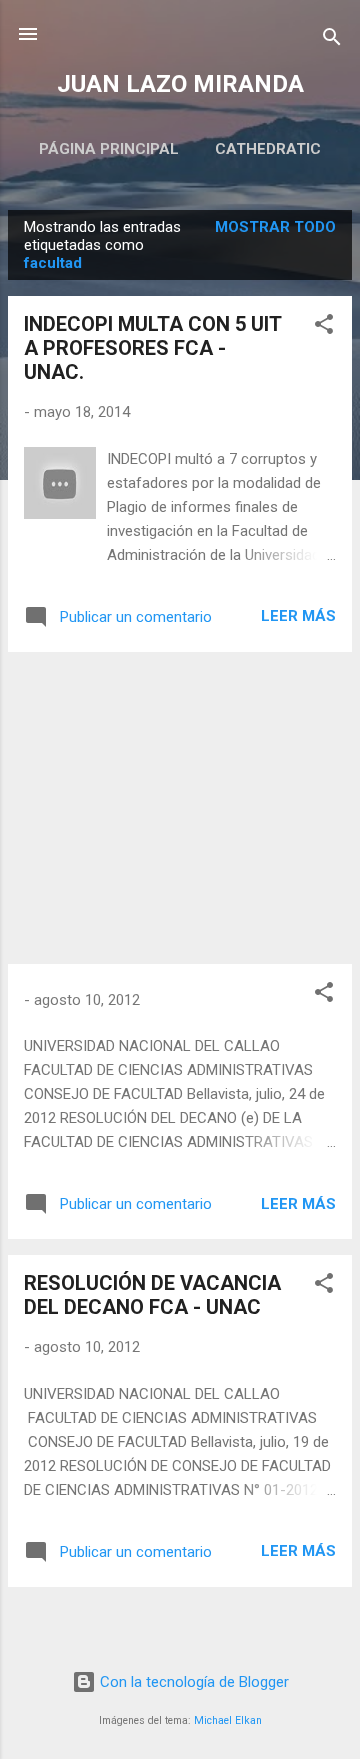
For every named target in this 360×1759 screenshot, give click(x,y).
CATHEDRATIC (268, 149)
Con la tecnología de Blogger (192, 1682)
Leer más (298, 616)
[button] (324, 327)
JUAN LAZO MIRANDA (180, 84)
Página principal (109, 149)
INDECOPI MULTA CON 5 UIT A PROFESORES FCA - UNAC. (152, 348)
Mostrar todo (275, 227)
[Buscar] (332, 40)
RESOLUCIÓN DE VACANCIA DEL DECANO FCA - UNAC (152, 1295)
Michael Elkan (228, 1720)
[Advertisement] (180, 808)
